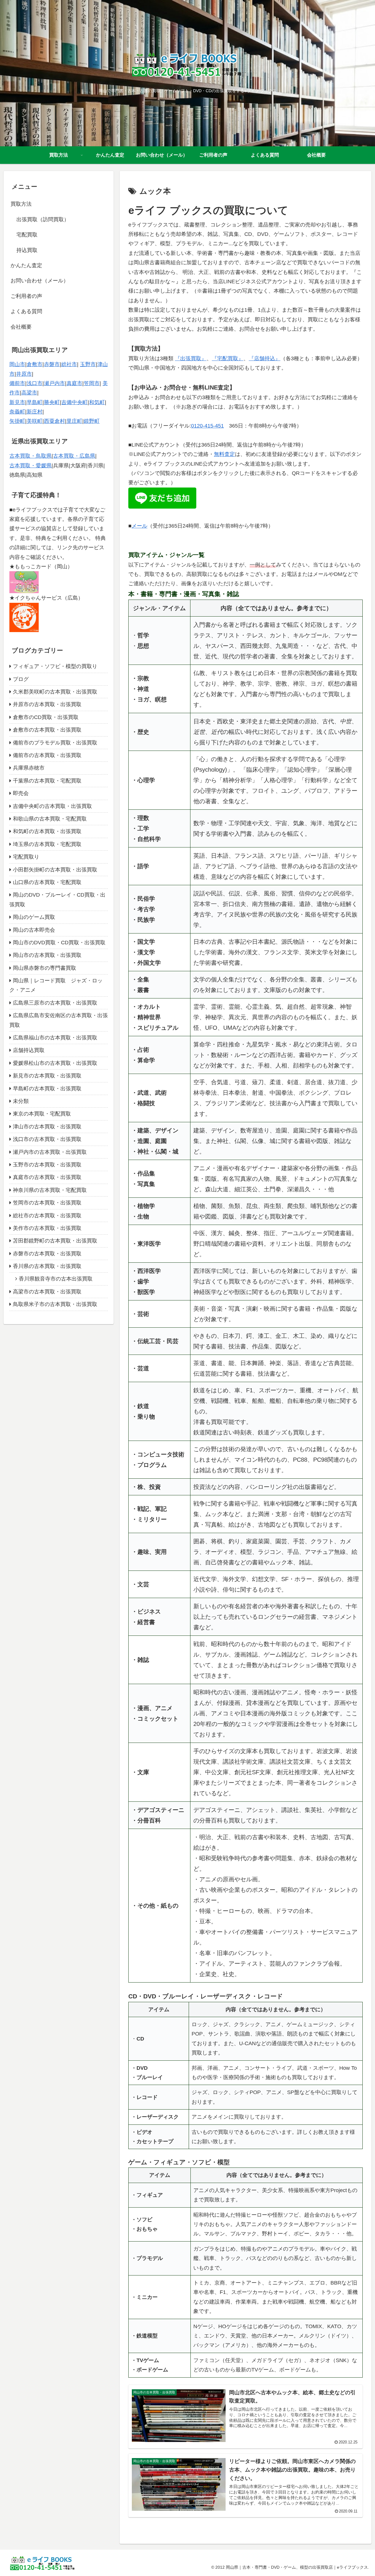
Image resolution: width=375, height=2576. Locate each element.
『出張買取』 (191, 358)
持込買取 (27, 250)
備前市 (17, 383)
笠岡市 (92, 383)
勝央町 (52, 402)
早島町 (35, 402)
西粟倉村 (54, 421)
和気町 (97, 402)
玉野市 (88, 364)
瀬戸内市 (54, 383)
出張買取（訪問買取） (43, 219)
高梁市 (29, 393)
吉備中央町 (74, 402)
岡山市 (17, 364)
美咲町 (35, 421)
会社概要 (21, 327)
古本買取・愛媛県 (30, 466)
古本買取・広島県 (74, 456)
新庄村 (35, 412)
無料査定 (224, 454)
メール (139, 526)
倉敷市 (35, 364)
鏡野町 (92, 421)
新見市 (17, 402)
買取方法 (21, 204)
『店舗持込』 (265, 358)
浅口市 (35, 383)
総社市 (69, 364)
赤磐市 (52, 364)
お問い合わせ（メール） (40, 281)
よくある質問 (26, 311)
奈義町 (17, 412)
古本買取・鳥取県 (30, 456)
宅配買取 (27, 235)
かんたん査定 (26, 265)
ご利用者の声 (26, 296)
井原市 (24, 374)
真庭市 (74, 383)
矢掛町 (17, 421)
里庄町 (74, 421)
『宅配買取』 (228, 358)
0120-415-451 (207, 426)
